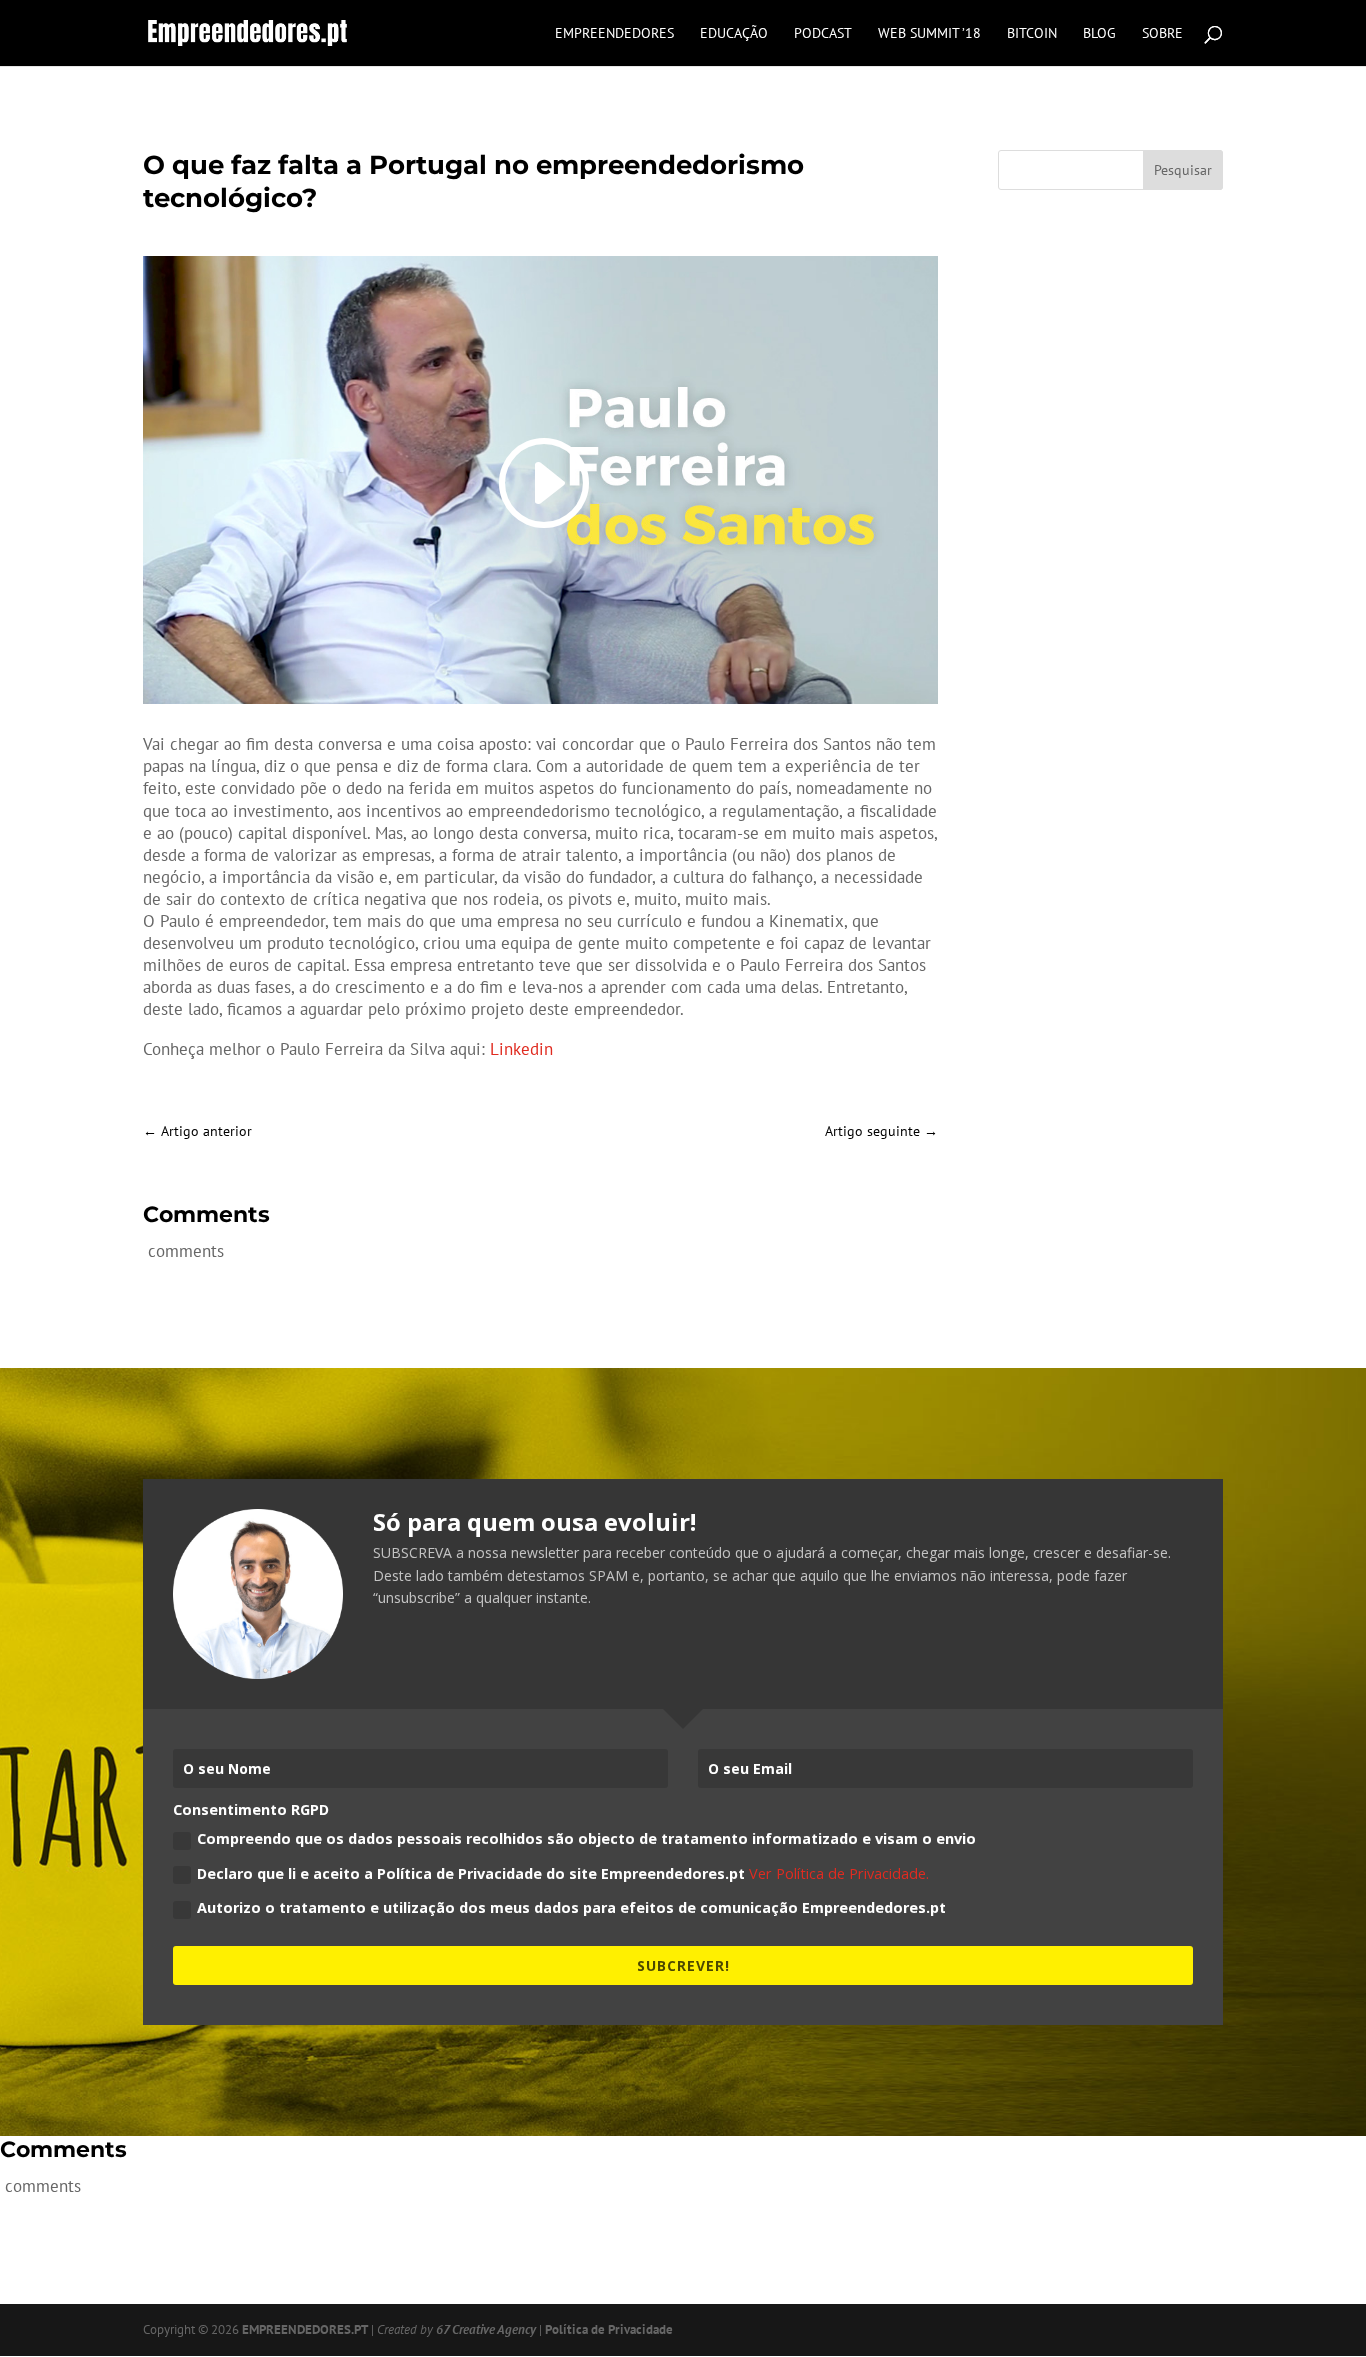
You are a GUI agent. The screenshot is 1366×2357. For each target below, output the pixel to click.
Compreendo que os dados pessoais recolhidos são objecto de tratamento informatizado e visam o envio (586, 1838)
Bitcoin (1032, 34)
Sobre (1162, 34)
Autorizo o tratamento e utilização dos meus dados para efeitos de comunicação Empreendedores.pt (571, 1907)
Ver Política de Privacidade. (839, 1873)
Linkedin (521, 1049)
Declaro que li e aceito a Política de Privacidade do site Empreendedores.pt (563, 1873)
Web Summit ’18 (929, 34)
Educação (734, 34)
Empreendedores (614, 34)
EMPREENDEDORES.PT (305, 2329)
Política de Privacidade (609, 2329)
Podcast (823, 34)
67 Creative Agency (486, 2329)
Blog (1099, 34)
